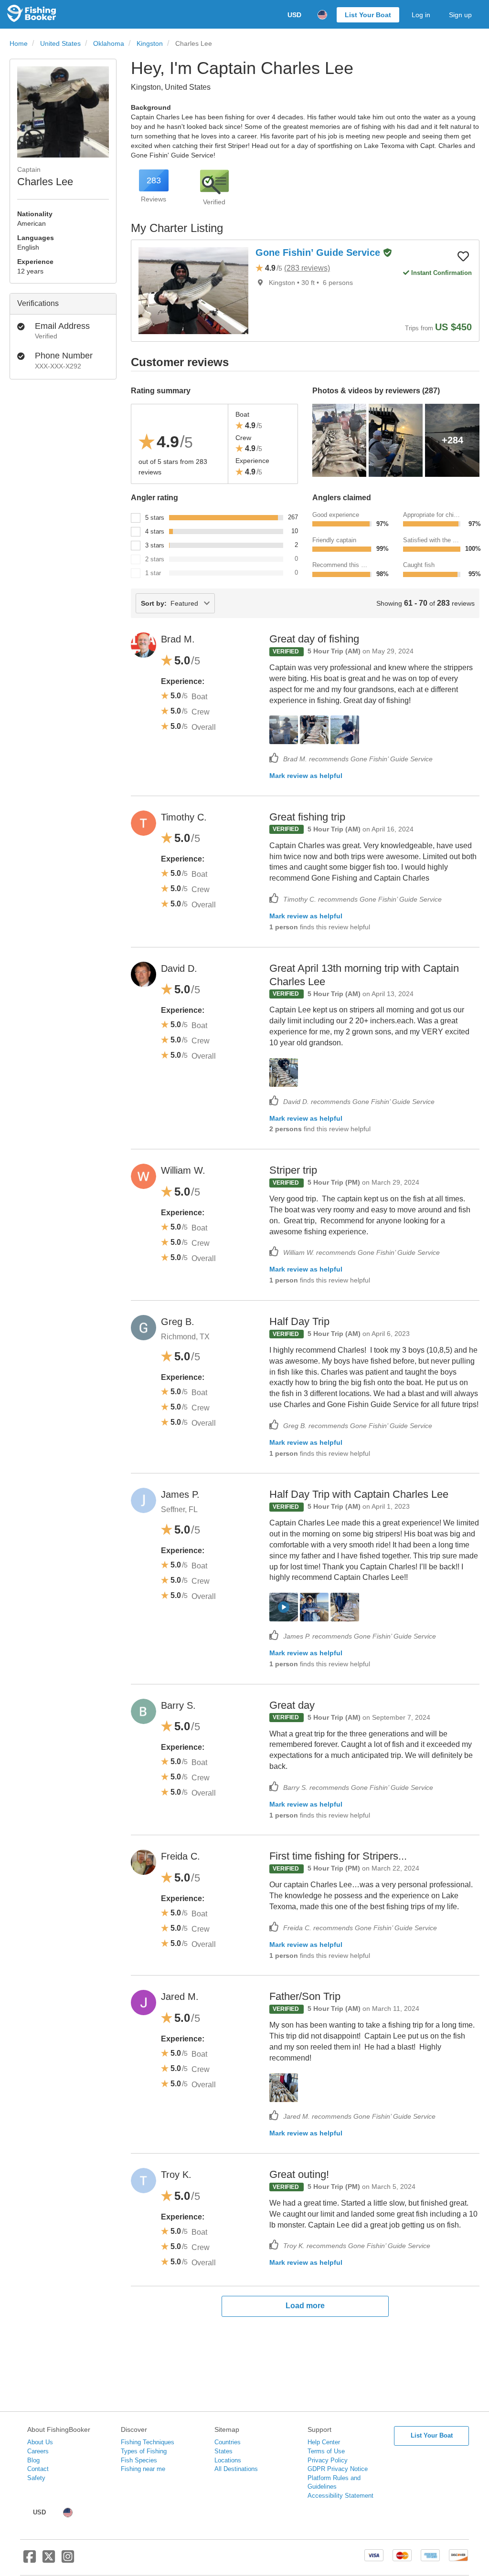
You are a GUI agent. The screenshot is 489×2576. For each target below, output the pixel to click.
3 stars (155, 545)
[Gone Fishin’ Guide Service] (194, 291)
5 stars (155, 518)
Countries (228, 2442)
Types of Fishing (144, 2451)
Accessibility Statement (340, 2496)
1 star (153, 573)
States (223, 2451)
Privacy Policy (328, 2460)
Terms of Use (326, 2451)
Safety (36, 2478)
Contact (38, 2469)
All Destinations (236, 2469)
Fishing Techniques (148, 2442)
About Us (40, 2442)
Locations (228, 2460)
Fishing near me (143, 2469)
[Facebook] (30, 2560)
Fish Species (139, 2460)
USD (294, 15)
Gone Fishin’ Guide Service (319, 252)
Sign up (460, 15)
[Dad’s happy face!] (314, 1607)
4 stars (155, 531)
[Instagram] (68, 2560)
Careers (38, 2451)
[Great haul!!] (345, 1607)
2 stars (155, 559)
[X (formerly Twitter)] (49, 2560)
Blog (33, 2460)
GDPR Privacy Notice (338, 2469)
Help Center (324, 2442)
